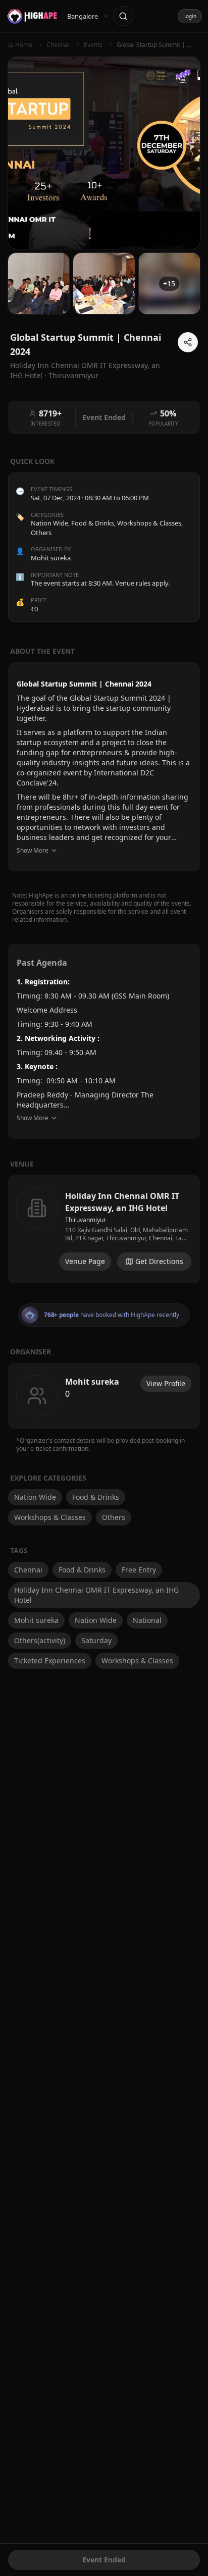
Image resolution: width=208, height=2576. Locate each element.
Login (190, 16)
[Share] (188, 342)
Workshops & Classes (149, 523)
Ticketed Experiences (50, 1661)
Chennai (28, 1570)
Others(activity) (40, 1640)
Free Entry (139, 1570)
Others (41, 533)
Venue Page (85, 1261)
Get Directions (159, 1261)
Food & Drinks (93, 523)
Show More (33, 850)
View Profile (166, 1383)
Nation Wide (49, 523)
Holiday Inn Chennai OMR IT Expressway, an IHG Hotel (96, 1595)
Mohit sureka (36, 1620)
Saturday (96, 1640)
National (147, 1620)
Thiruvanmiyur (73, 375)
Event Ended (104, 2560)
